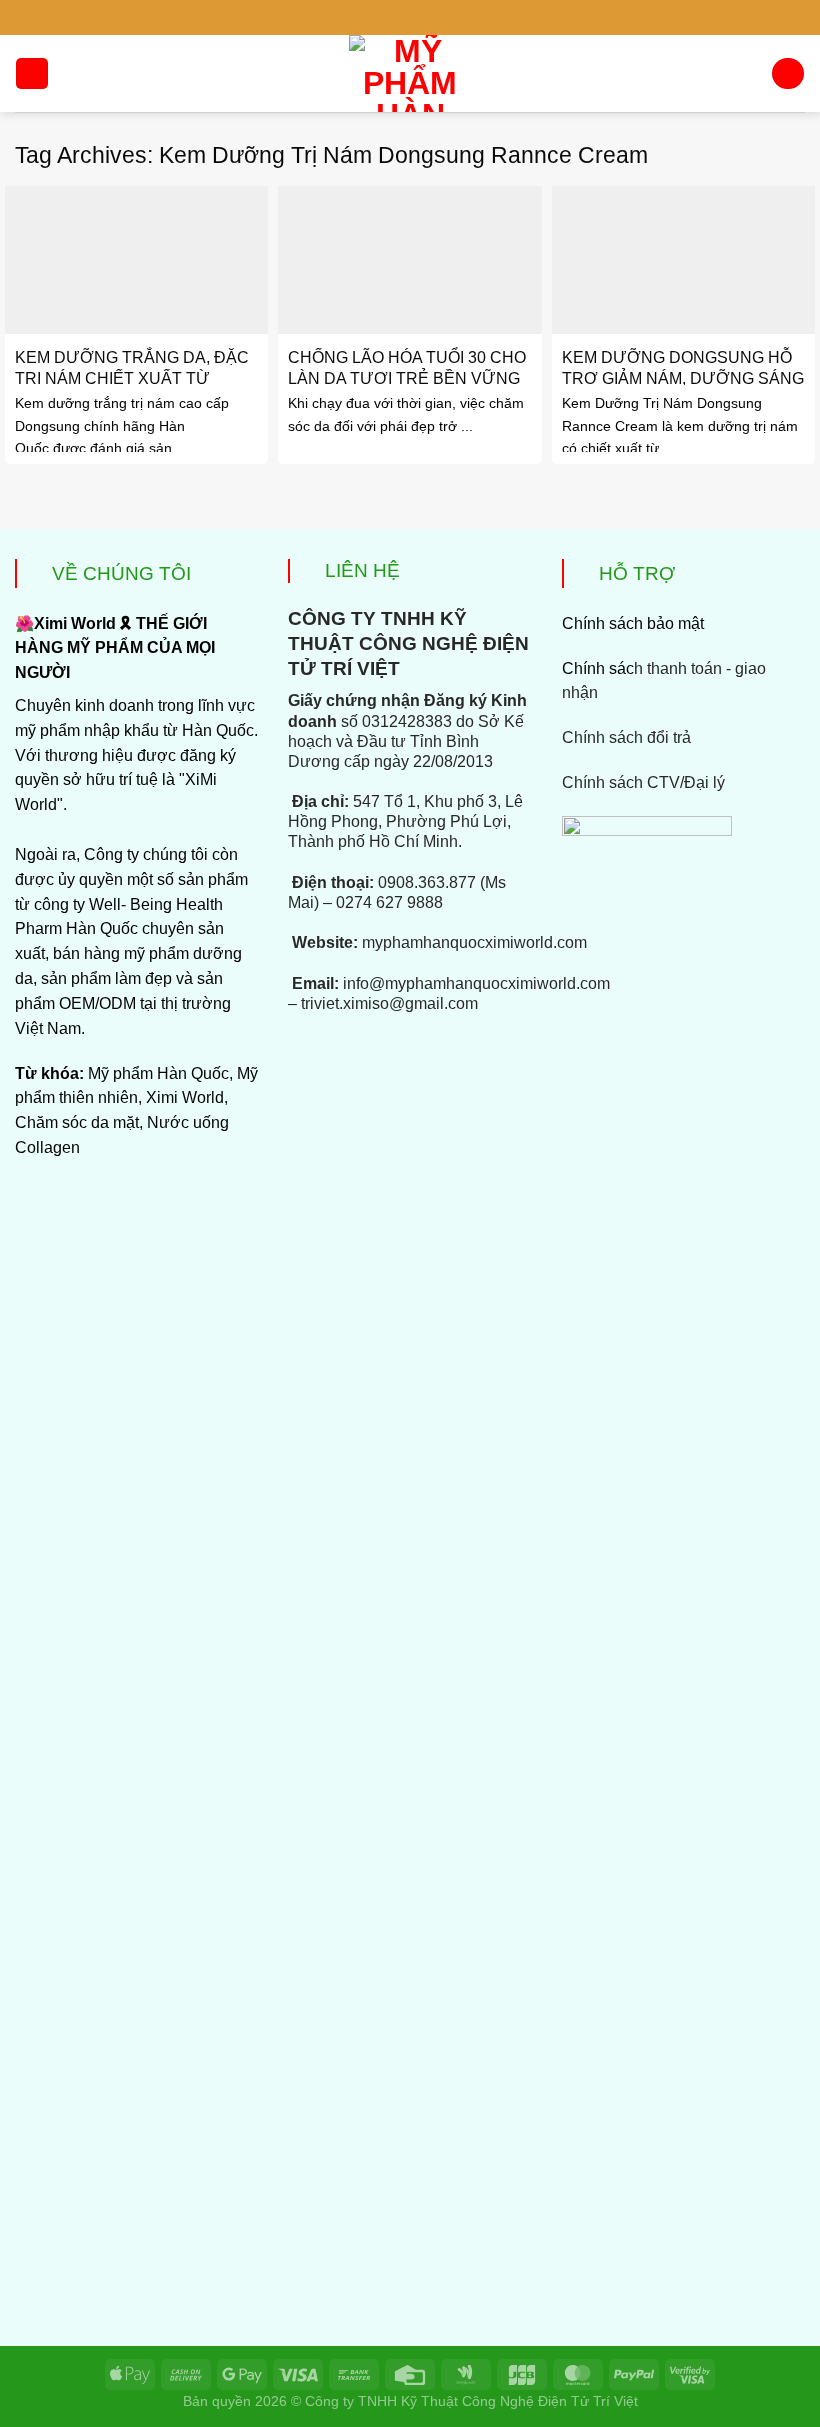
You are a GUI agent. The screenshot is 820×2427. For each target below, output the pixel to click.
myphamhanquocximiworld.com (474, 942)
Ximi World (185, 1097)
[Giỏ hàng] (787, 74)
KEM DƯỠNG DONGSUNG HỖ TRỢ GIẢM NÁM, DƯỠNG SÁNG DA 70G (683, 378)
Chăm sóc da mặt (77, 1122)
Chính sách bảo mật (633, 623)
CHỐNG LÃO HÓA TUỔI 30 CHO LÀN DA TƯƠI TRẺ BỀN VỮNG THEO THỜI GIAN (407, 378)
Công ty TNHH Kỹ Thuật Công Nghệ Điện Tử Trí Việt (471, 2401)
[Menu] (31, 74)
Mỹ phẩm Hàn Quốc (158, 1073)
